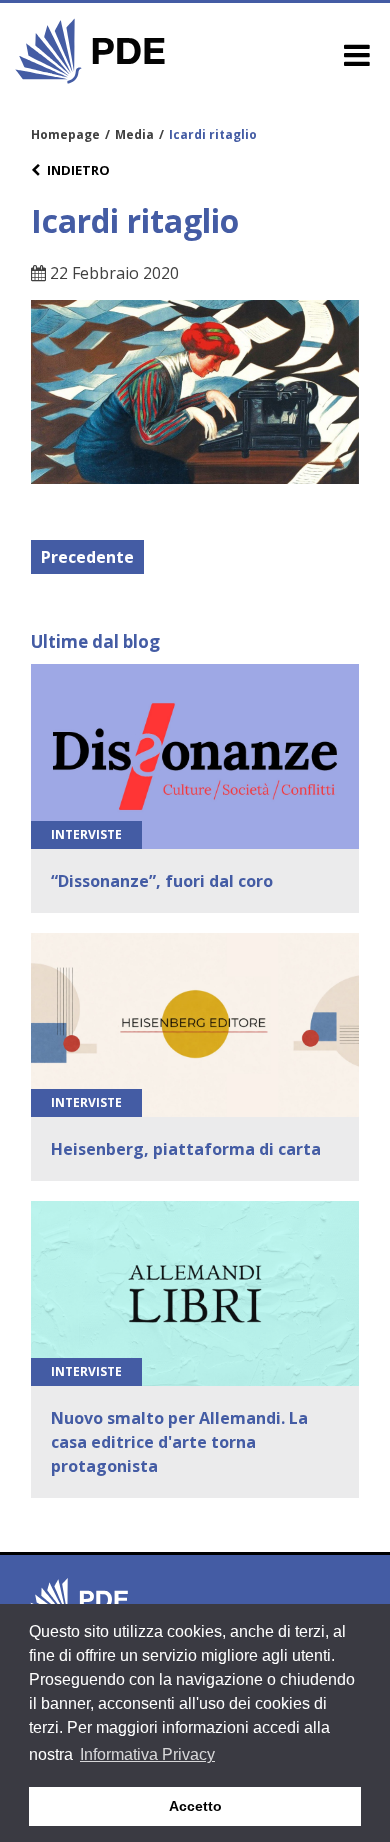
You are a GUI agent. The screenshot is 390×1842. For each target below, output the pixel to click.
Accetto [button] (195, 1806)
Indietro (78, 170)
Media (134, 134)
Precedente (87, 557)
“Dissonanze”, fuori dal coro (162, 881)
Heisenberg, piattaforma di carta (186, 1149)
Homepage (65, 134)
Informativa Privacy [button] (147, 1754)
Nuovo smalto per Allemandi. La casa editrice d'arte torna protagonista (179, 1442)
